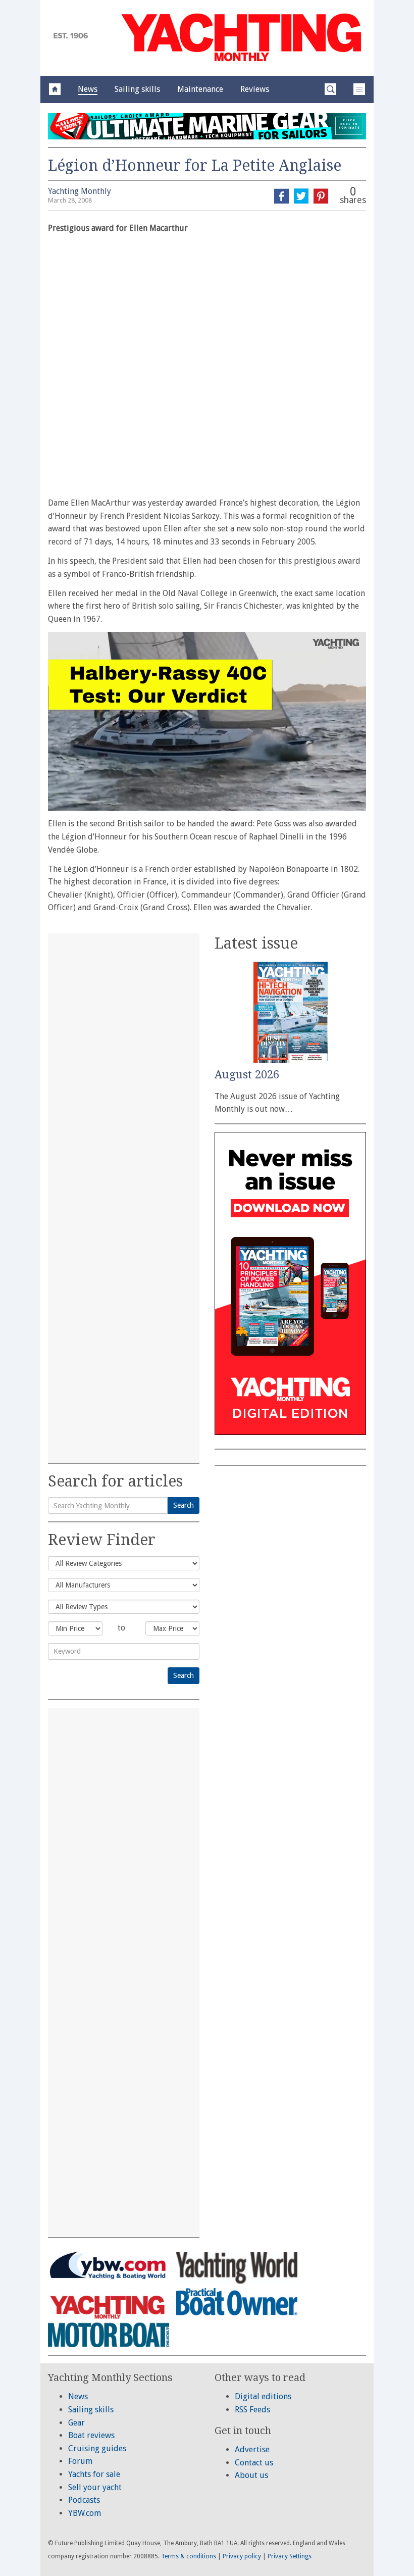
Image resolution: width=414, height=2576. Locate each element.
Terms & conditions (189, 2556)
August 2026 (247, 1075)
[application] (207, 721)
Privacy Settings (290, 2556)
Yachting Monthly (80, 191)
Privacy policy (242, 2556)
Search (184, 1505)
